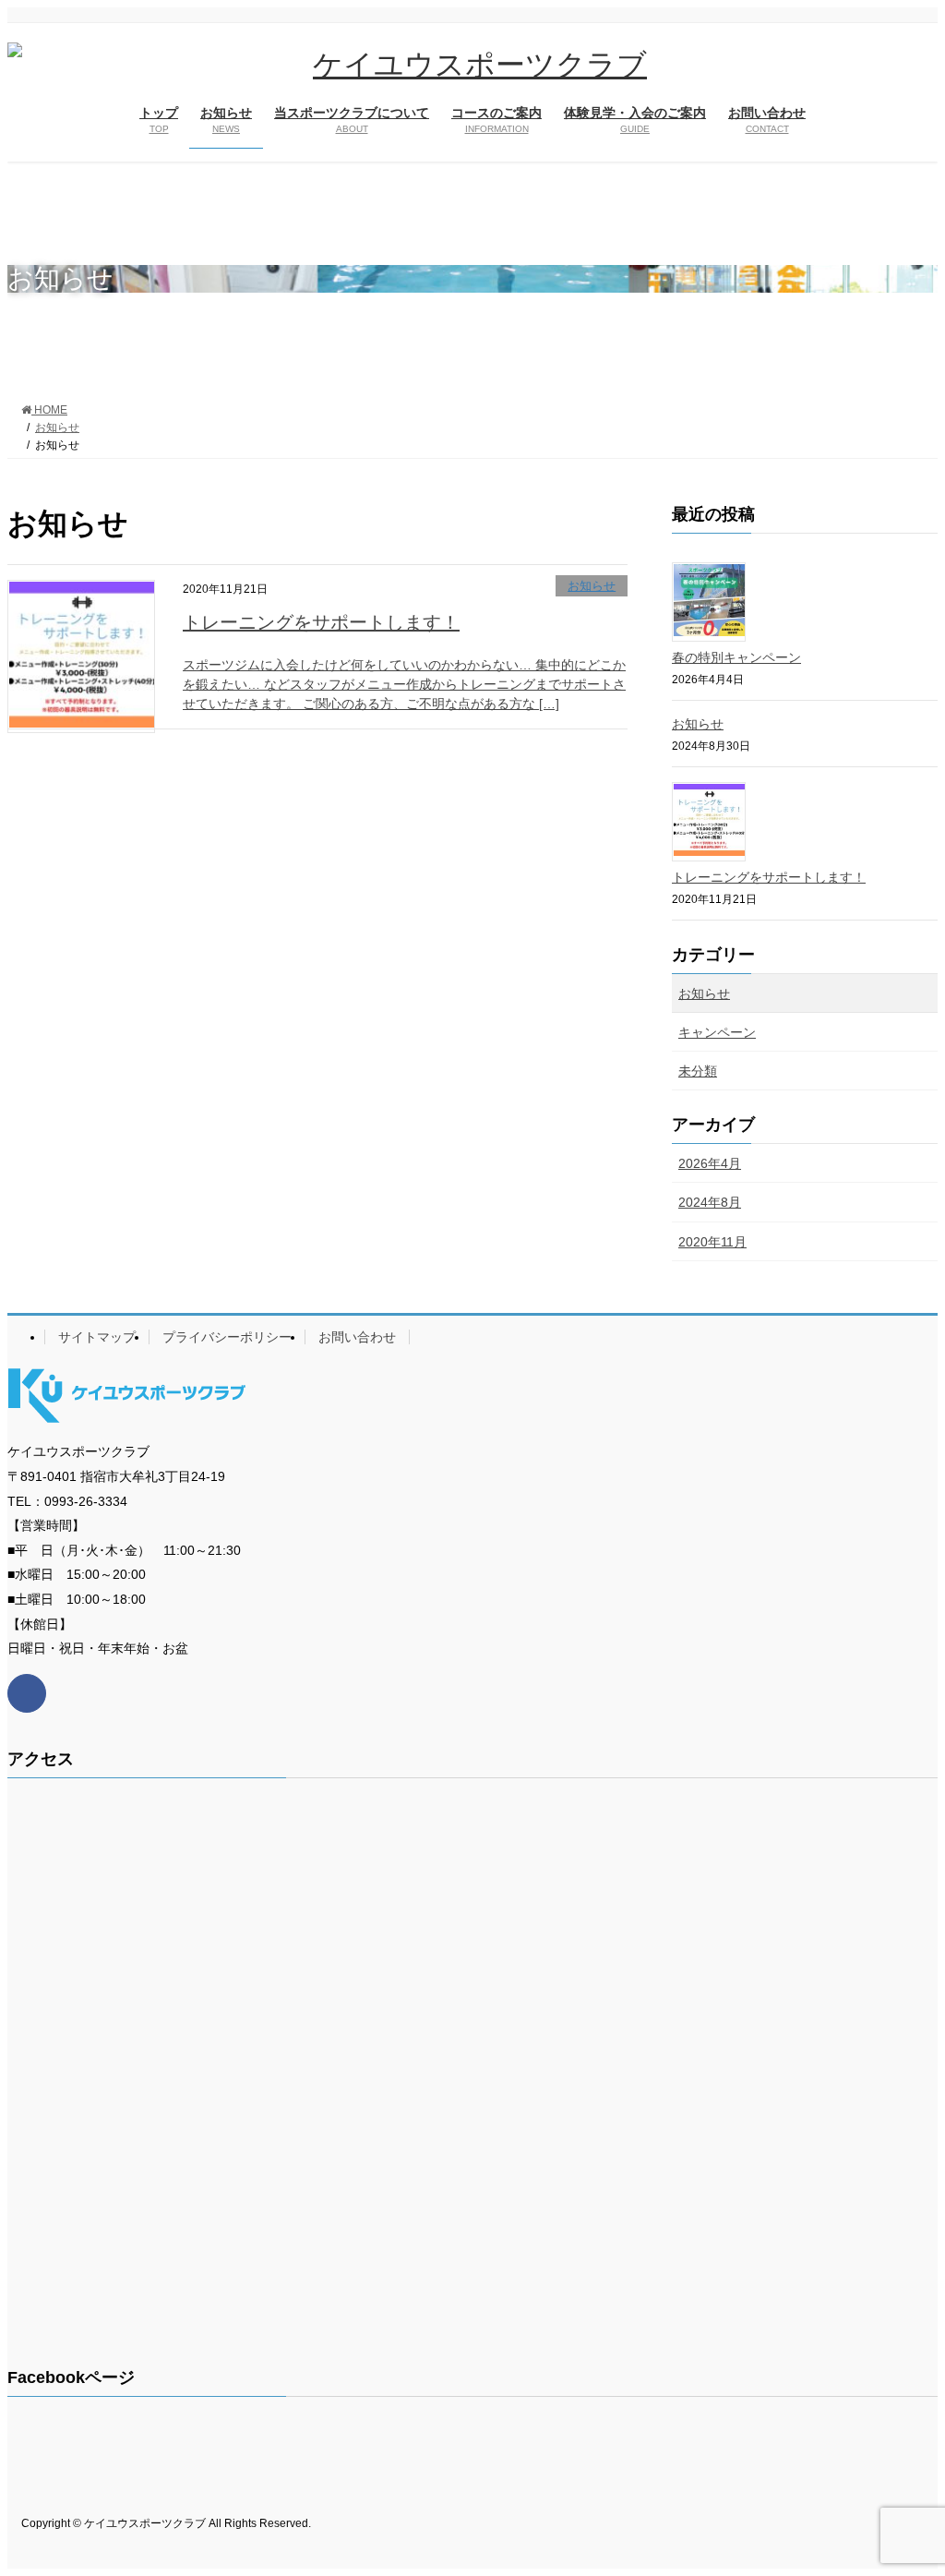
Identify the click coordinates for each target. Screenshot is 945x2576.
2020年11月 (712, 1242)
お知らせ (592, 586)
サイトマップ (97, 1337)
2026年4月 (710, 1163)
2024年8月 (710, 1202)
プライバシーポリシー (227, 1337)
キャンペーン (717, 1032)
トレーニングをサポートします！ (321, 622)
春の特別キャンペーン (736, 657)
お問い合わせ (357, 1337)
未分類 (698, 1071)
